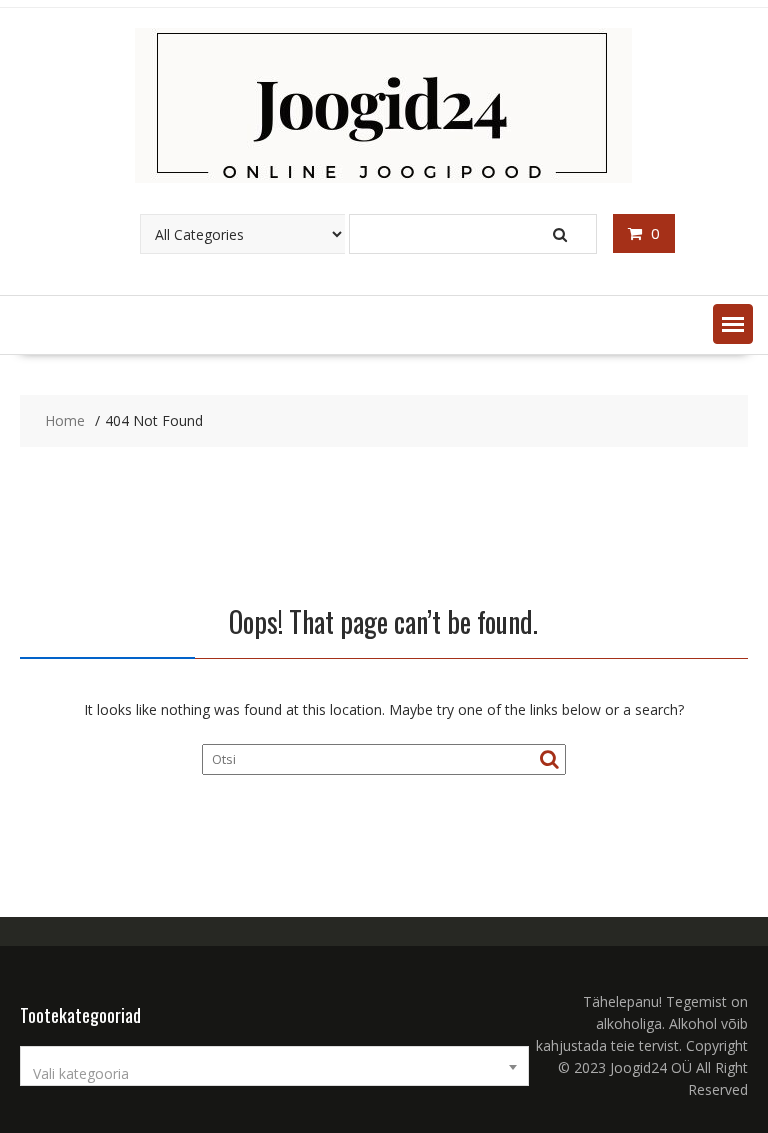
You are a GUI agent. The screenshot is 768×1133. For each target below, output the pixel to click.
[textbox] (274, 1074)
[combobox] (274, 1066)
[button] (733, 324)
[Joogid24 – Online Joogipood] (383, 177)
